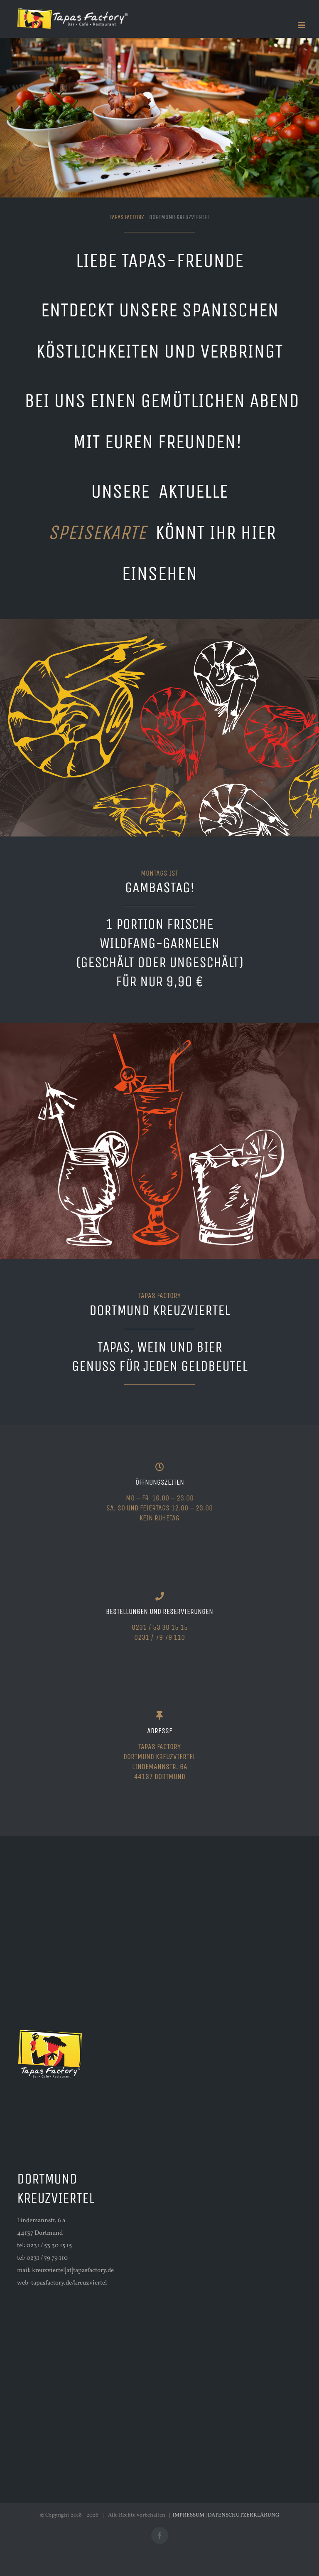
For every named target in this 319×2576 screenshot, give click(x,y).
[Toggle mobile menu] (302, 25)
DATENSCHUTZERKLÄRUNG (244, 2515)
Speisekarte (102, 532)
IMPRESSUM (188, 2515)
